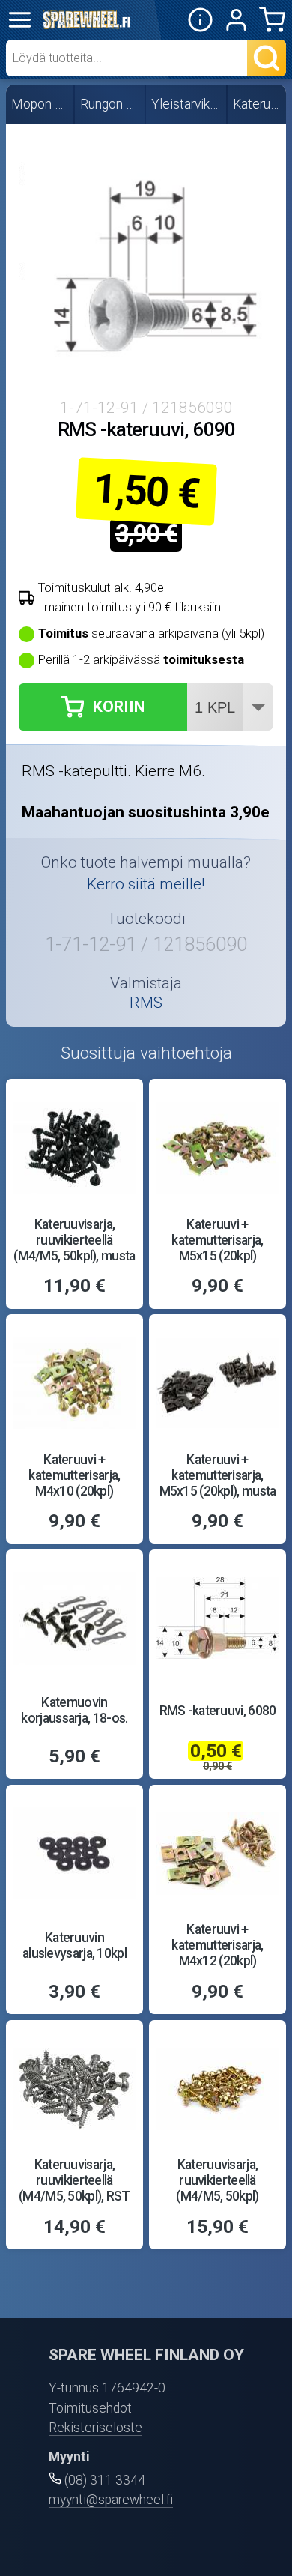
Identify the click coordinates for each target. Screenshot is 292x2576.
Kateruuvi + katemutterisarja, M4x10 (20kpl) (74, 1475)
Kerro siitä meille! (146, 884)
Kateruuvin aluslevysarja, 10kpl (74, 1945)
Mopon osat (40, 104)
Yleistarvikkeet (187, 104)
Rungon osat (110, 104)
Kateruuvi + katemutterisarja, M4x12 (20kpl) (217, 1945)
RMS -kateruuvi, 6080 (218, 1711)
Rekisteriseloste (95, 2428)
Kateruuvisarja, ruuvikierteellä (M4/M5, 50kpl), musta (74, 1240)
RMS (146, 1002)
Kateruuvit (258, 104)
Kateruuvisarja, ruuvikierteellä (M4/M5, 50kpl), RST (74, 2180)
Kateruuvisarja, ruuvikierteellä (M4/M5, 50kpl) (217, 2180)
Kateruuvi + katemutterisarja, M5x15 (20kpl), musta (218, 1475)
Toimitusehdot (90, 2408)
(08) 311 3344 (105, 2480)
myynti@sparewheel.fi (111, 2500)
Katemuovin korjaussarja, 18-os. (74, 1710)
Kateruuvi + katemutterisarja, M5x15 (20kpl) (217, 1240)
